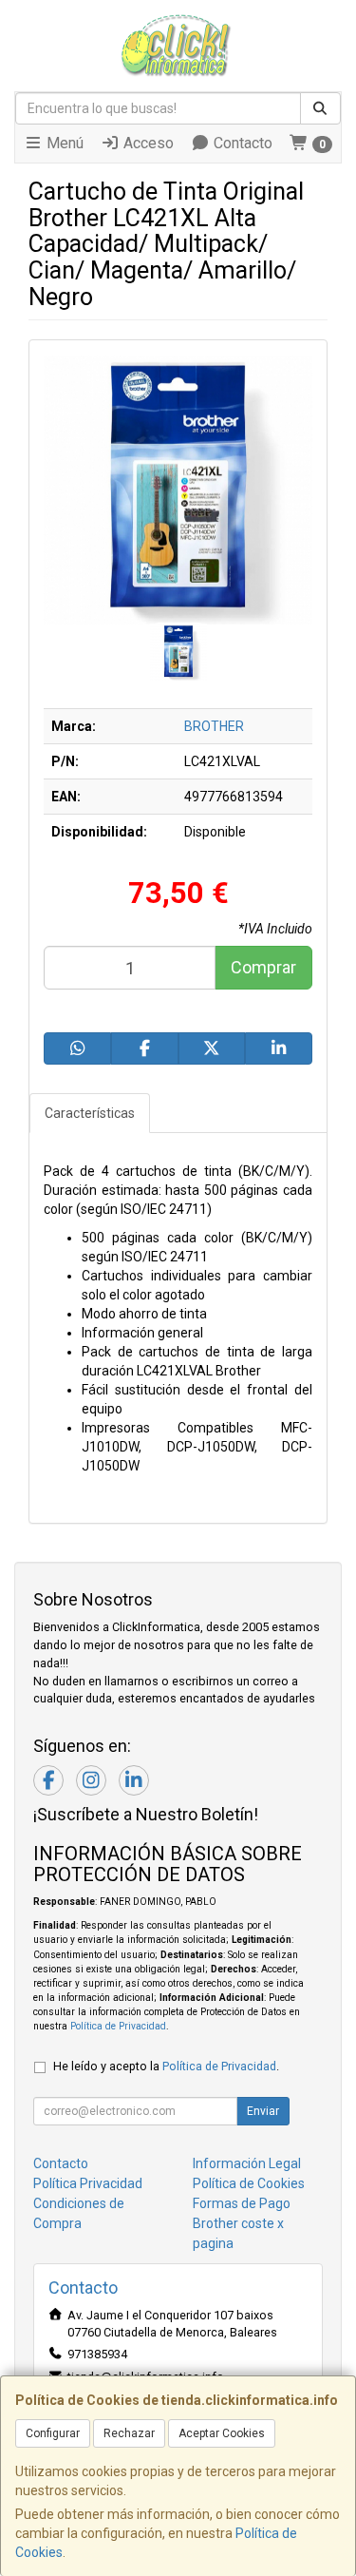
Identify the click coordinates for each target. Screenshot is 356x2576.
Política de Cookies (249, 2183)
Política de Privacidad (118, 2026)
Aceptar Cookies (222, 2433)
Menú (63, 143)
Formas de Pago (242, 2203)
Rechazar (129, 2433)
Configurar (53, 2433)
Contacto (241, 143)
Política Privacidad (88, 2183)
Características (90, 1113)
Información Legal (247, 2163)
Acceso (147, 143)
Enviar (263, 2111)
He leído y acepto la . (166, 2066)
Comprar (263, 967)
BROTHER (214, 726)
